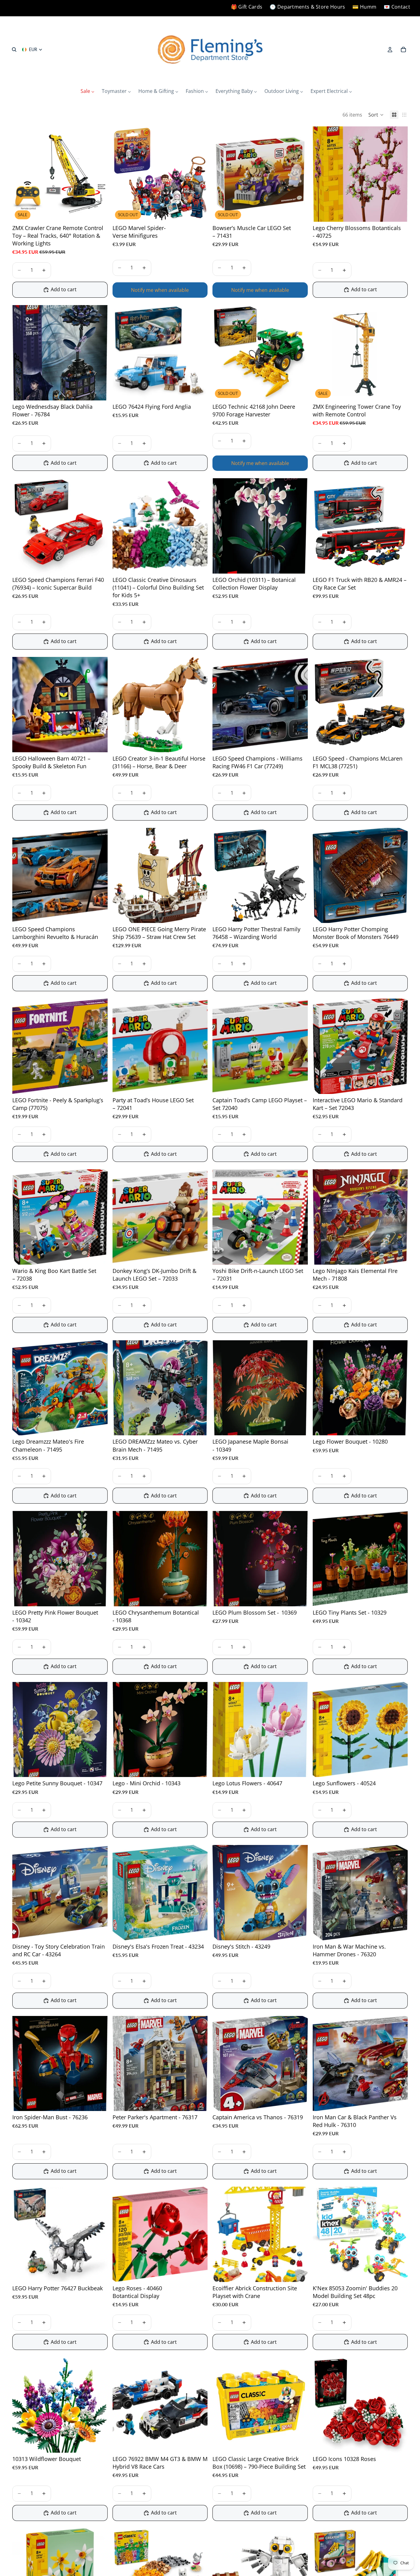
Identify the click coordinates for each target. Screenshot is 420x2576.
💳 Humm (364, 7)
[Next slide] (98, 174)
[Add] (98, 212)
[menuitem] (87, 91)
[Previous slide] (22, 174)
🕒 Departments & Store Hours (307, 7)
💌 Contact (397, 7)
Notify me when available (160, 290)
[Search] (14, 50)
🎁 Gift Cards (247, 7)
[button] (376, 115)
